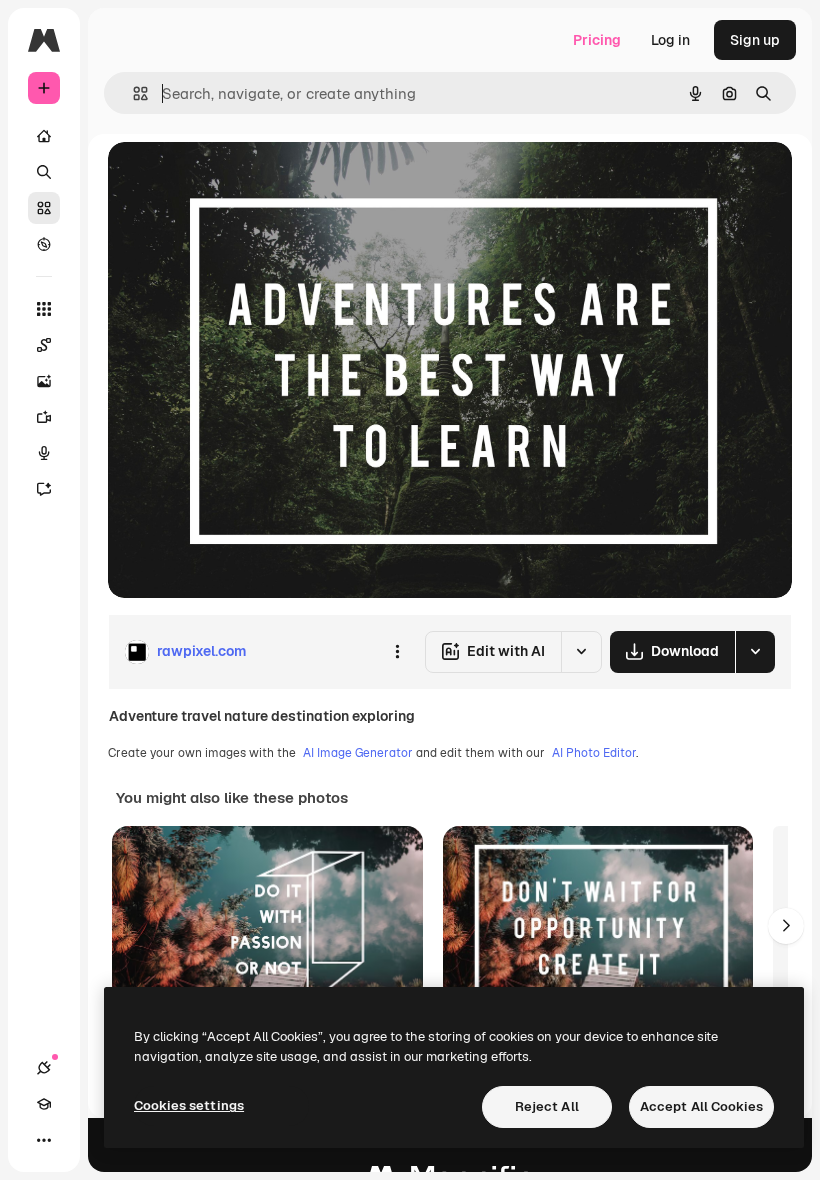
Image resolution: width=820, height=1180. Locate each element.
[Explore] (44, 244)
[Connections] (44, 1068)
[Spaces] (44, 345)
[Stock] (44, 208)
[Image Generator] (44, 381)
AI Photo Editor (594, 753)
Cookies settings (189, 1105)
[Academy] (44, 1104)
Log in (670, 40)
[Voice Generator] (44, 453)
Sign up (755, 40)
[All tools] (44, 309)
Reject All (547, 1106)
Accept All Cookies (701, 1106)
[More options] (397, 652)
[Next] (786, 926)
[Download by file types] (755, 652)
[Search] (44, 172)
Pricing (597, 40)
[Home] (44, 136)
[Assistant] (44, 489)
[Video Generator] (44, 417)
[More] (44, 1140)
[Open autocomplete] (132, 93)
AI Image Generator (358, 753)
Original (236, 179)
